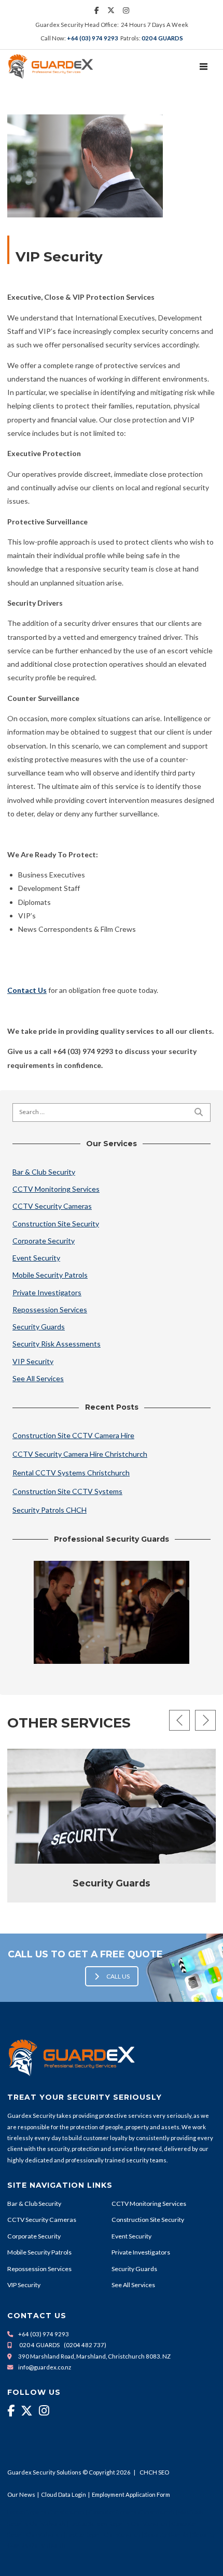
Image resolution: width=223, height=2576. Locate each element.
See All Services (38, 1378)
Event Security (36, 1258)
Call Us (118, 1976)
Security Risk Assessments (57, 1344)
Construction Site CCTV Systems (67, 1491)
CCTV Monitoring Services (56, 1189)
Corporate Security (44, 1241)
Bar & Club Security (44, 1172)
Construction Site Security (56, 1224)
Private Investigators (47, 1292)
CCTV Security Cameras (52, 1206)
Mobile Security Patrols (50, 1275)
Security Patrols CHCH (50, 1510)
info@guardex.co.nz (45, 2367)
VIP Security (33, 1361)
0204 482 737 (85, 2345)
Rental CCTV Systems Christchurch (71, 1473)
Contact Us (27, 990)
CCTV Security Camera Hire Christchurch (80, 1454)
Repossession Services (50, 1309)
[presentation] (179, 1720)
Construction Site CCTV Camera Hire (73, 1435)
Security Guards (39, 1327)
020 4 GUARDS (162, 38)
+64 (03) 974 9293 (93, 38)
